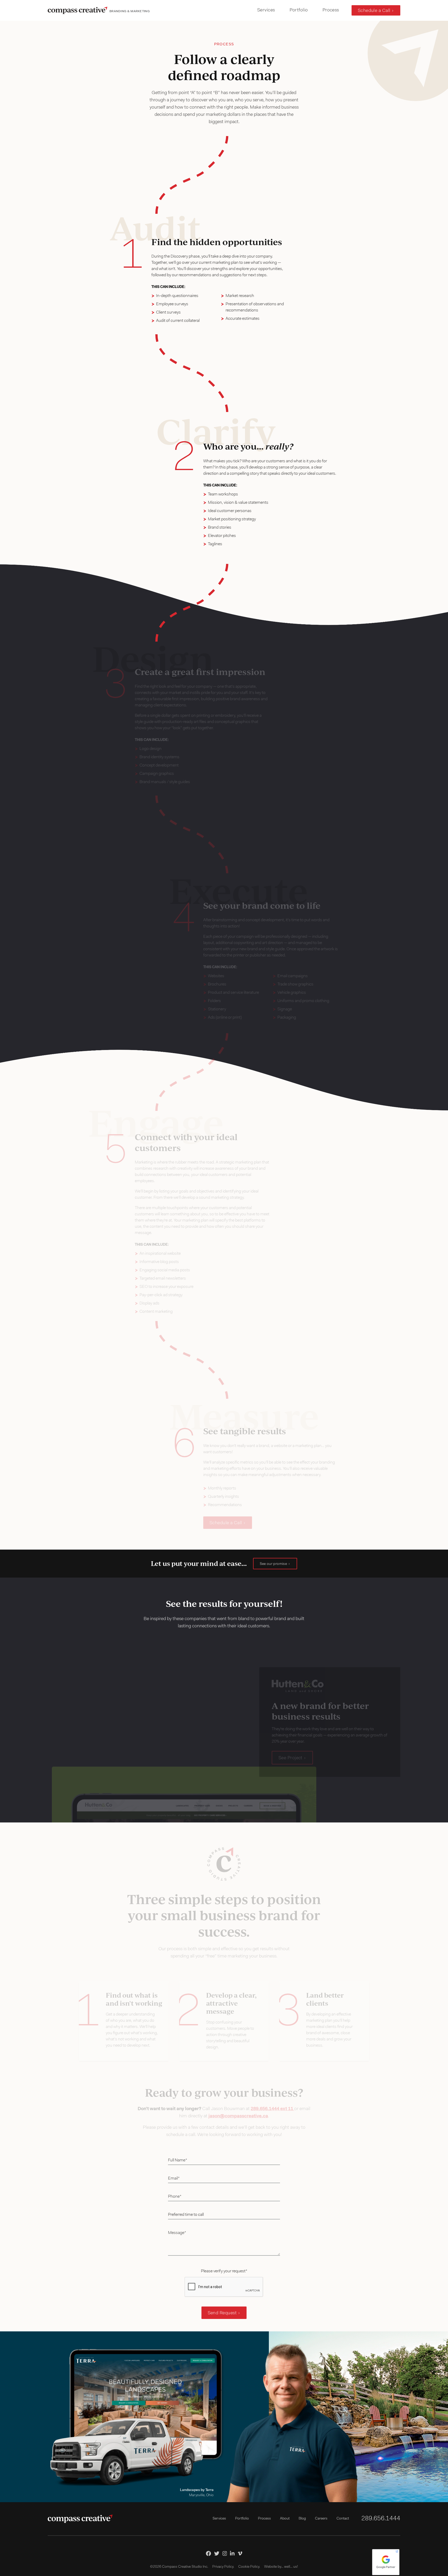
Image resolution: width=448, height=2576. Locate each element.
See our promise (273, 1564)
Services (266, 10)
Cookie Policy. (249, 2567)
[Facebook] (208, 2553)
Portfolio (299, 10)
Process (331, 10)
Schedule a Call (374, 11)
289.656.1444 (381, 2519)
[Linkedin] (232, 2553)
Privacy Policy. (223, 2567)
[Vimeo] (240, 2553)
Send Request (222, 2313)
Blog (302, 2519)
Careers (321, 2519)
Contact (343, 2519)
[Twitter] (217, 2553)
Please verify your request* (224, 2271)
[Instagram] (225, 2553)
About (285, 2519)
